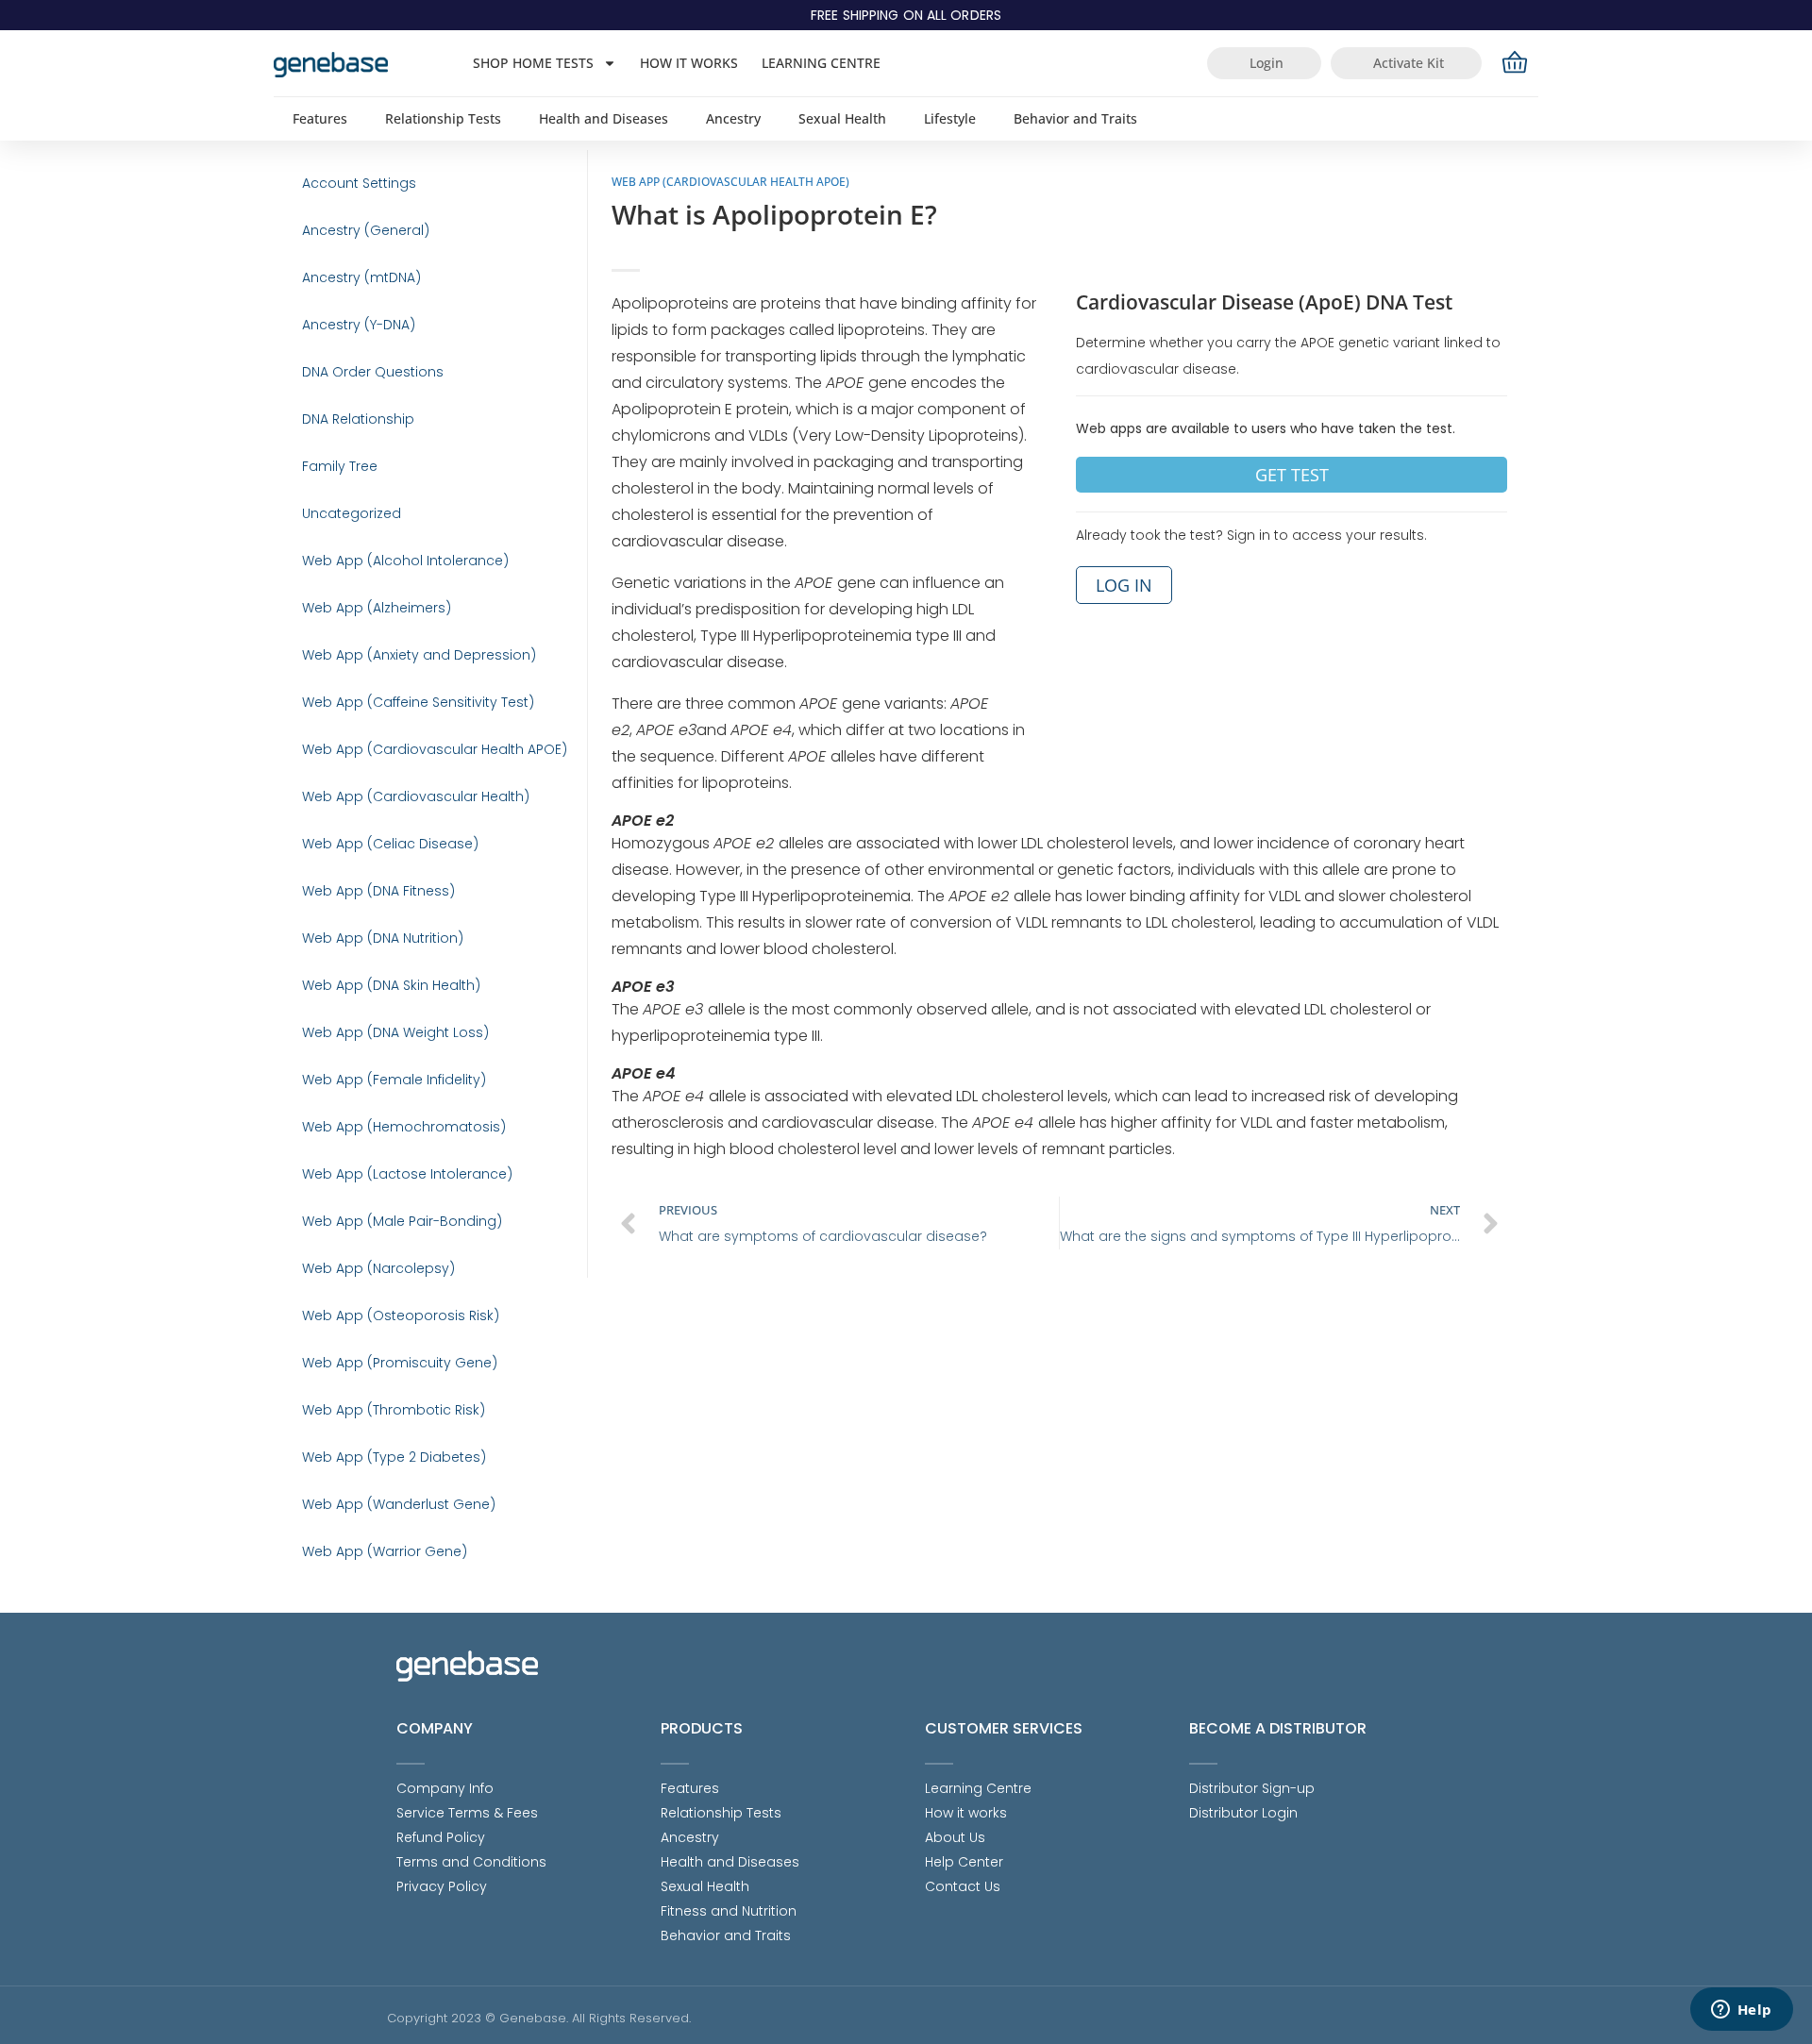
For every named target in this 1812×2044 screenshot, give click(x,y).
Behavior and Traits (1075, 118)
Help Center (964, 1862)
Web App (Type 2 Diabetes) (394, 1457)
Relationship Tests (443, 118)
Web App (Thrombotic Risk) (394, 1410)
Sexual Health (842, 118)
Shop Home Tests (533, 63)
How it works (689, 63)
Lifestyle (950, 118)
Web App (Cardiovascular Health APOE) (435, 749)
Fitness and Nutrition (729, 1911)
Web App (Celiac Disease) (390, 844)
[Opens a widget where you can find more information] (1741, 2011)
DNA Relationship (358, 419)
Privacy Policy (442, 1886)
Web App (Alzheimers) (377, 608)
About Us (955, 1837)
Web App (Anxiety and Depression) (419, 655)
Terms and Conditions (471, 1862)
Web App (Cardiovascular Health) (416, 796)
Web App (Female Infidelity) (394, 1080)
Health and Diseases (604, 118)
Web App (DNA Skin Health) (391, 985)
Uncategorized (352, 513)
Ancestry (733, 118)
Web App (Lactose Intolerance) (407, 1174)
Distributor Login (1243, 1813)
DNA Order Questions (373, 372)
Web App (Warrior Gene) (385, 1551)
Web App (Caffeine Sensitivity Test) (418, 702)
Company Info (445, 1788)
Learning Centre (821, 63)
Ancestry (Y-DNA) (359, 325)
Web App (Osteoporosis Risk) (401, 1315)
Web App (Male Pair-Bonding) (402, 1221)
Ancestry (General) (366, 230)
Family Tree (340, 466)
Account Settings (359, 183)
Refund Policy (441, 1837)
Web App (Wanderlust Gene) (399, 1504)
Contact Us (963, 1886)
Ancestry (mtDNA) (361, 277)
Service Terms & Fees (467, 1813)
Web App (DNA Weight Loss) (395, 1032)
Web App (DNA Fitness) (378, 891)
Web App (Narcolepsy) (378, 1268)
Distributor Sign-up (1252, 1788)
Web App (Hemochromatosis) (404, 1127)
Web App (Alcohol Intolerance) (405, 561)
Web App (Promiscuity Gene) (400, 1363)
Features (320, 118)
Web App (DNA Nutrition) (383, 938)
